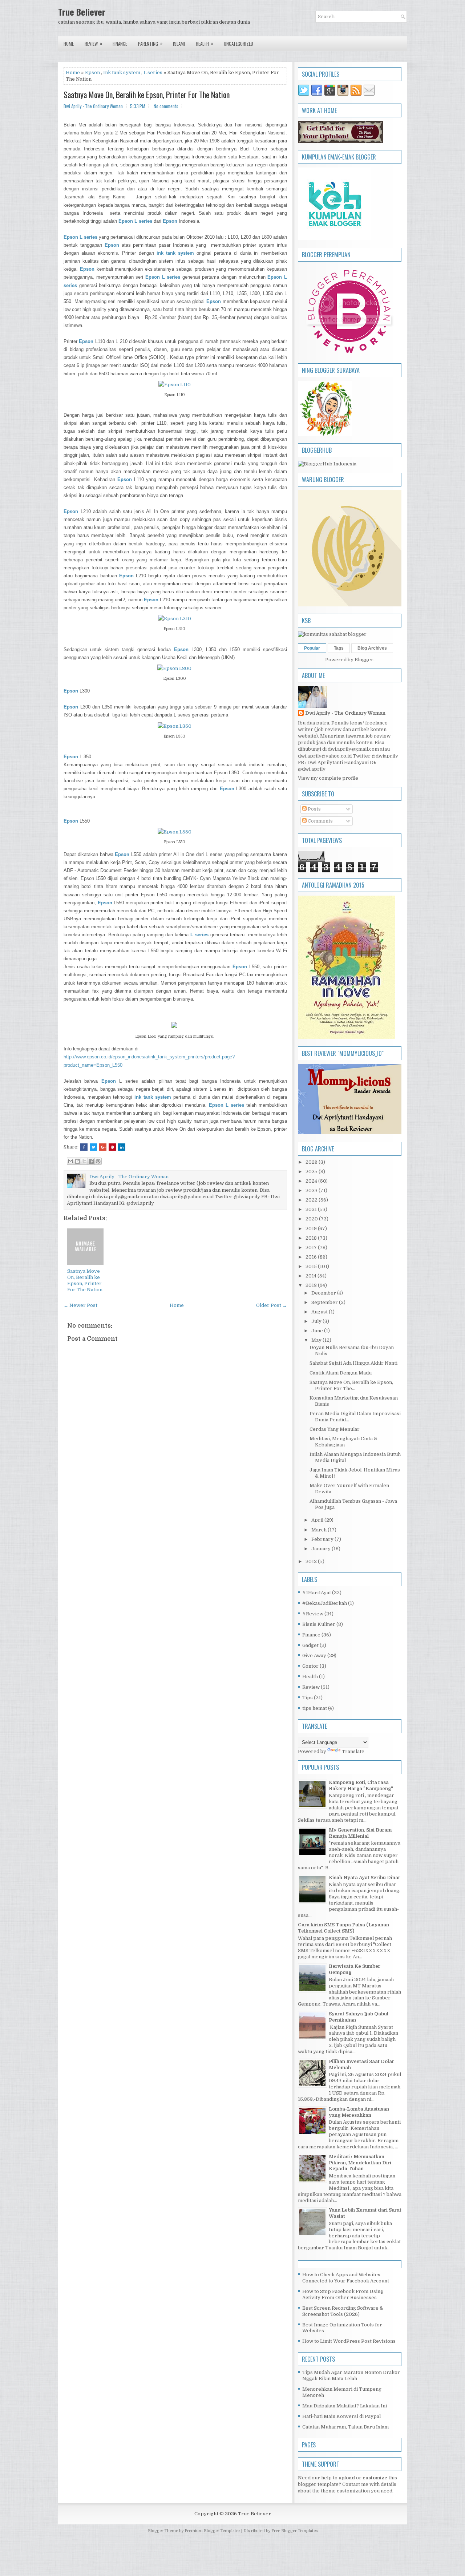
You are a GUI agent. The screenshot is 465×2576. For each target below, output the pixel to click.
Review (94, 43)
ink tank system (153, 1097)
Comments (320, 821)
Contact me (355, 2484)
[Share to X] (84, 1161)
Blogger (364, 660)
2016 (312, 1257)
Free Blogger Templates (294, 2531)
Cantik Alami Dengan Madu (341, 1373)
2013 (312, 1285)
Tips (308, 1698)
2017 (312, 1247)
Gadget (310, 1645)
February (323, 1539)
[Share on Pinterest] (112, 1147)
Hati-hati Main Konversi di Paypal (341, 2416)
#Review (313, 1614)
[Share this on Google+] (103, 1147)
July (317, 1321)
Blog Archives (372, 648)
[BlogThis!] (77, 1161)
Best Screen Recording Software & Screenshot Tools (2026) (343, 2311)
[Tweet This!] (93, 1147)
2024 (312, 1181)
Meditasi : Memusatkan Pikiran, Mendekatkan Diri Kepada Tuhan (360, 2163)
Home (69, 44)
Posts (314, 809)
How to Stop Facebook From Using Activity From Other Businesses (343, 2294)
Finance (120, 44)
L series (153, 72)
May (317, 1340)
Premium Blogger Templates (212, 2531)
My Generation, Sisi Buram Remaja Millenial (360, 1833)
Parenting (150, 43)
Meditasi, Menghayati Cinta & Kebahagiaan (343, 1442)
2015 (312, 1266)
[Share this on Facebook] (84, 1147)
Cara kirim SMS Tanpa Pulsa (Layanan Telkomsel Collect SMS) (343, 1928)
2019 (312, 1229)
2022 (312, 1200)
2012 (312, 1561)
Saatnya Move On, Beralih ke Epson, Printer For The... (351, 1385)
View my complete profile (328, 778)
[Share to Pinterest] (98, 1161)
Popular (312, 648)
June (318, 1331)
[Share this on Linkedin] (122, 1147)
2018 (312, 1238)
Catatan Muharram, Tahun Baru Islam (345, 2427)
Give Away (314, 1656)
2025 (312, 1172)
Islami (179, 44)
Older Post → (272, 1305)
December (324, 1293)
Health (205, 43)
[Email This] (70, 1161)
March (320, 1530)
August (320, 1312)
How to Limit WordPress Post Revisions (349, 2341)
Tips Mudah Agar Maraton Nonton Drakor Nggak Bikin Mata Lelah (351, 2375)
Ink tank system (122, 72)
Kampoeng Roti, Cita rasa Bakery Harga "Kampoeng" (361, 1785)
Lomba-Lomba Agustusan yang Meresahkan (359, 2112)
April (318, 1520)
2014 (312, 1276)
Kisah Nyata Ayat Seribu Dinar (365, 1878)
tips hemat (315, 1708)
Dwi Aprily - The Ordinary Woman (345, 713)
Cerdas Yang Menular (335, 1429)
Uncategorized (238, 44)
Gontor (310, 1666)
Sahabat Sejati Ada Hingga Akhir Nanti (353, 1363)
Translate (353, 1751)
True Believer (82, 12)
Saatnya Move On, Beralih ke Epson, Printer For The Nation (147, 94)
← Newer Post (80, 1305)
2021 (312, 1209)
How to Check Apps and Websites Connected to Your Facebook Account (346, 2278)
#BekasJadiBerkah (325, 1603)
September (325, 1302)
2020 (312, 1219)
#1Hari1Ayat (317, 1593)
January (322, 1549)
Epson (92, 72)
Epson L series (80, 237)
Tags (339, 648)
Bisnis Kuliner (319, 1624)
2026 (312, 1162)
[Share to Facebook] (91, 1161)
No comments (166, 106)
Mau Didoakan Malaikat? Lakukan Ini (345, 2406)
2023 (312, 1190)
